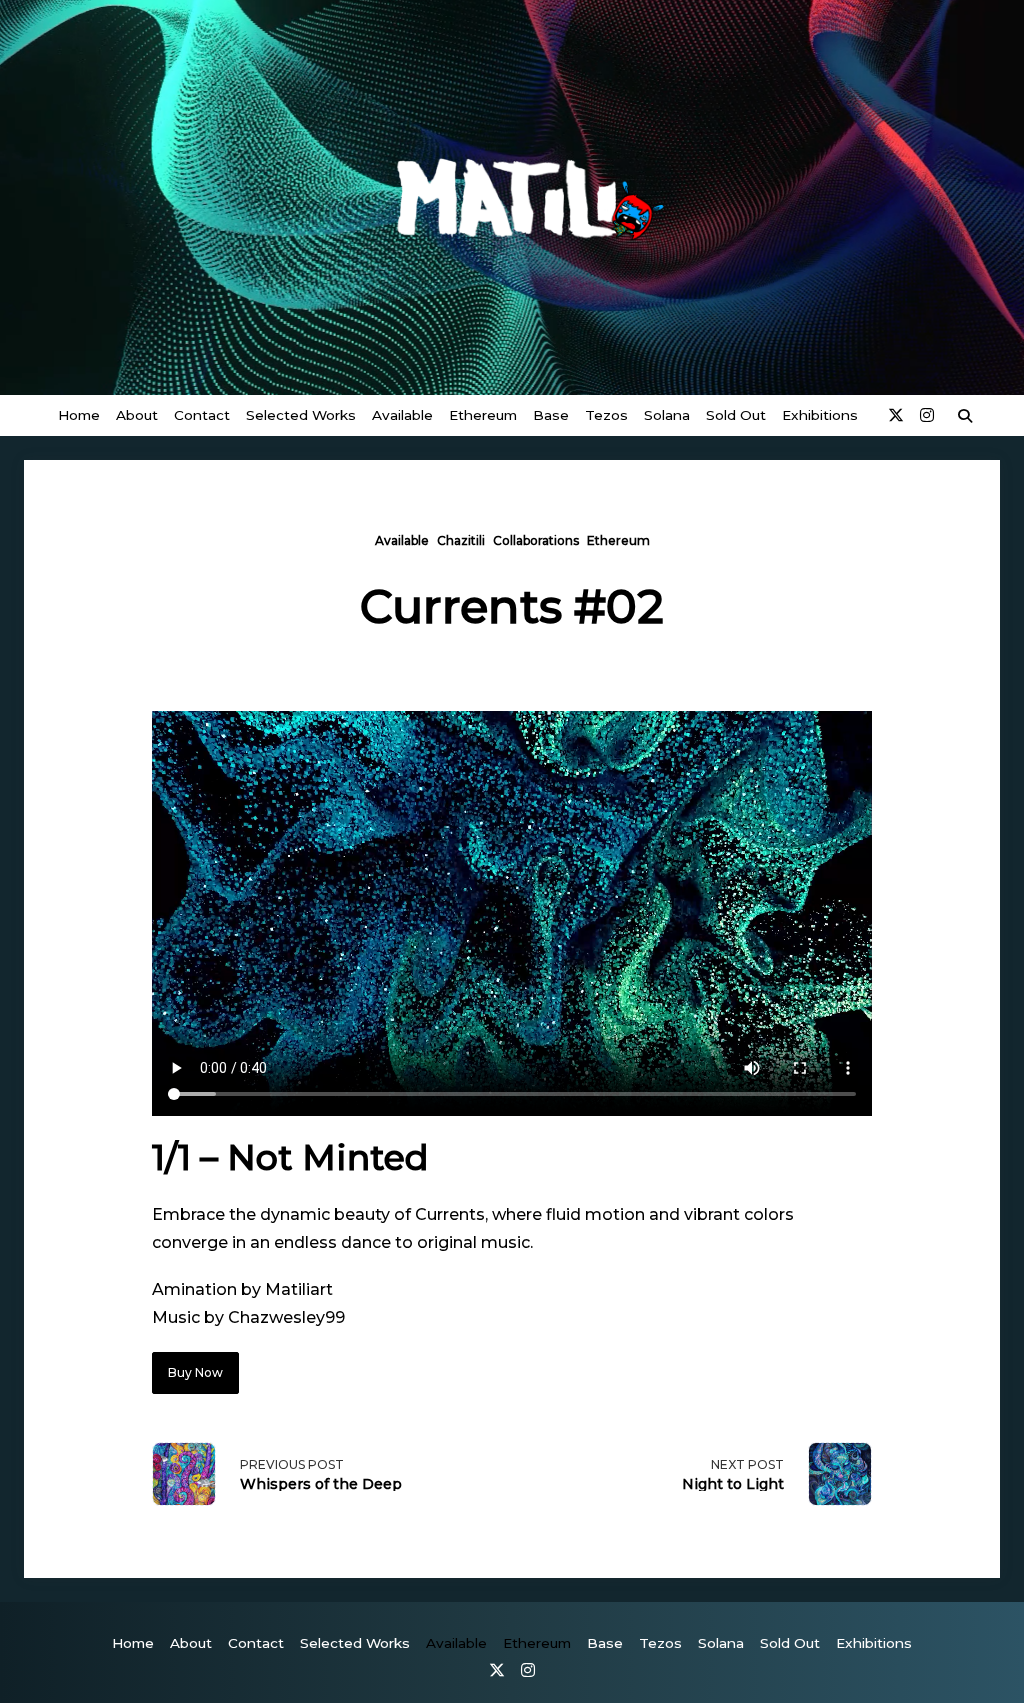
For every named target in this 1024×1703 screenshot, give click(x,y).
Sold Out (736, 415)
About (137, 415)
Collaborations (536, 540)
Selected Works (301, 415)
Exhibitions (820, 415)
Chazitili (461, 540)
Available (402, 415)
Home (79, 415)
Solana (667, 415)
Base (551, 415)
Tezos (606, 415)
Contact (202, 415)
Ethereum (483, 415)
